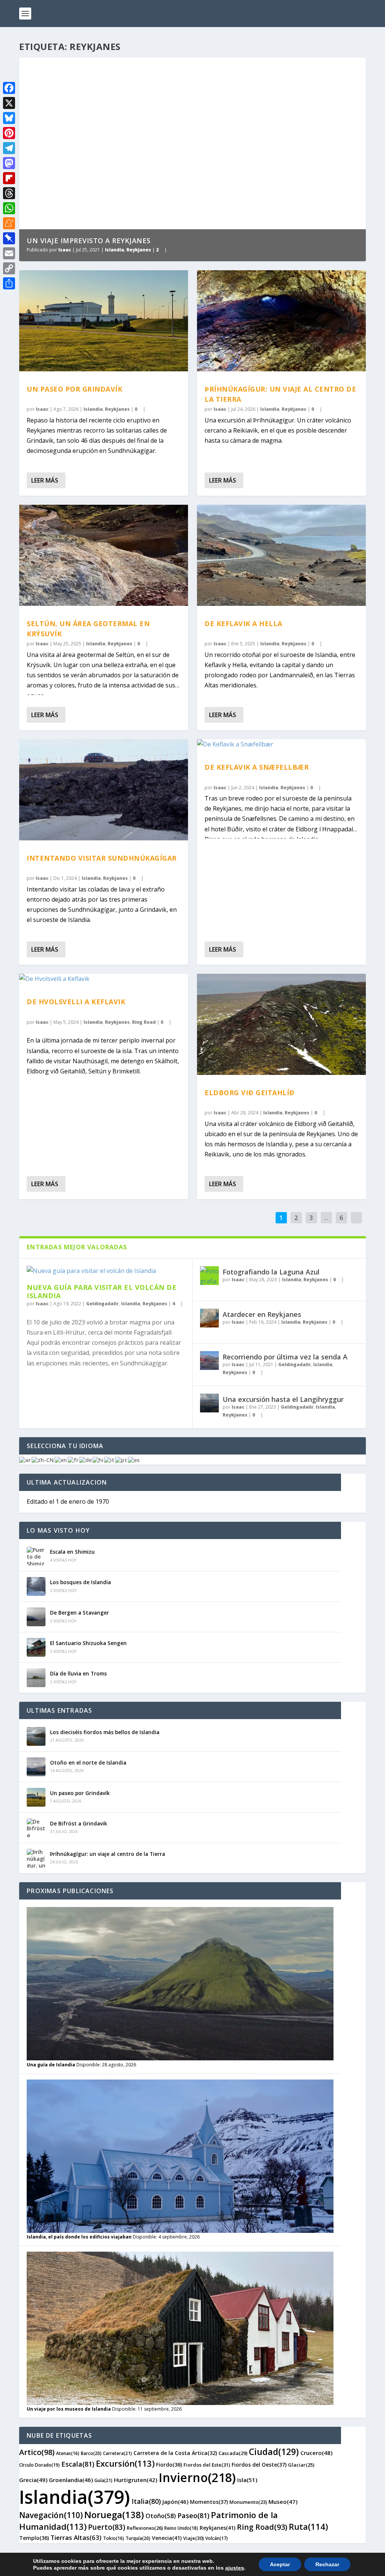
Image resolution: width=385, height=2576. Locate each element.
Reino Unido (181, 2528)
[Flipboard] (9, 178)
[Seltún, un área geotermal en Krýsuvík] (104, 555)
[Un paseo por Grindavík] (104, 321)
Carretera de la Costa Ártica (175, 2453)
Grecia (33, 2480)
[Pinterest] (9, 133)
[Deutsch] (86, 1460)
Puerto (107, 2527)
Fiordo (169, 2465)
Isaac (65, 250)
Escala (78, 2464)
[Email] (9, 253)
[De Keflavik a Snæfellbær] (281, 744)
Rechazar (327, 2564)
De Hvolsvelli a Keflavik (76, 1002)
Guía (103, 2480)
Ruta (308, 2526)
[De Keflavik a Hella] (281, 555)
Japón (175, 2502)
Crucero (316, 2453)
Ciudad (274, 2452)
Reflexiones (145, 2528)
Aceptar (280, 2564)
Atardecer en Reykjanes (262, 1314)
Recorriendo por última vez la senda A (285, 1357)
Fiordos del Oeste (259, 2465)
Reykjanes (139, 250)
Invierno (197, 2477)
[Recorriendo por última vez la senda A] (209, 1361)
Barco (91, 2453)
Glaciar (301, 2465)
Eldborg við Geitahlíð (250, 1093)
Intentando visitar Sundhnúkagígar (102, 858)
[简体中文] (43, 1460)
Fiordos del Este (207, 2465)
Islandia (114, 250)
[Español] (134, 1460)
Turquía (138, 2538)
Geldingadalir (102, 1304)
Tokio (114, 2538)
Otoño (161, 2516)
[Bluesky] (9, 118)
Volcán (217, 2538)
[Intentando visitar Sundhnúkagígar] (104, 790)
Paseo (193, 2515)
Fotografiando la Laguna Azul (271, 1272)
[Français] (74, 1460)
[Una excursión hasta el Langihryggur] (209, 1403)
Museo (283, 2502)
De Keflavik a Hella (243, 624)
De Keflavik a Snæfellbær (257, 767)
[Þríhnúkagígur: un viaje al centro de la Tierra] (281, 321)
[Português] (121, 1460)
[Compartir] (9, 283)
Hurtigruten (136, 2480)
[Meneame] (9, 223)
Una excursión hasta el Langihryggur (283, 1399)
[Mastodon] (9, 163)
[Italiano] (110, 1460)
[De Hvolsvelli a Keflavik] (104, 979)
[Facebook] (9, 88)
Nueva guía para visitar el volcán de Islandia (102, 1291)
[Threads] (9, 193)
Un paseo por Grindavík (74, 389)
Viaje (193, 2538)
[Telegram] (9, 148)
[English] (61, 1460)
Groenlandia (71, 2480)
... (326, 1218)
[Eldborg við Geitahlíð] (281, 1024)
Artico (37, 2452)
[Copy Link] (9, 268)
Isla (247, 2480)
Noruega (114, 2515)
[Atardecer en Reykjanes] (209, 1318)
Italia (146, 2501)
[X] (9, 103)
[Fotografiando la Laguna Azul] (209, 1276)
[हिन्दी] (98, 1460)
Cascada (233, 2453)
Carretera (117, 2453)
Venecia (167, 2538)
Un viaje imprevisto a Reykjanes (89, 241)
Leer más (45, 480)
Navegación (51, 2515)
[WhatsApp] (9, 208)
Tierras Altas (76, 2537)
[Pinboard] (9, 238)
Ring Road (144, 1022)
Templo (34, 2538)
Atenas (68, 2453)
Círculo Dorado (39, 2465)
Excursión (125, 2463)
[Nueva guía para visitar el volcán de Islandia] (106, 1271)
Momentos (209, 2502)
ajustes (235, 2568)
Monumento (248, 2502)
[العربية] (25, 1460)
